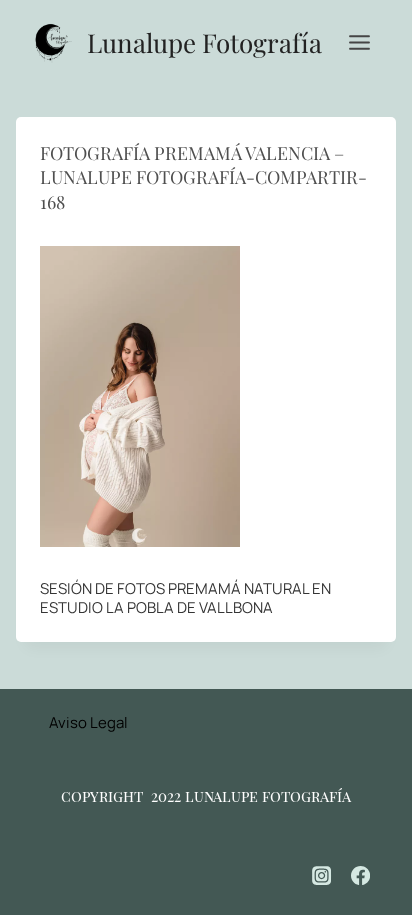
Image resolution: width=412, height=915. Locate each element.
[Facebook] (361, 876)
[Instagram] (322, 876)
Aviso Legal (88, 722)
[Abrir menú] (359, 42)
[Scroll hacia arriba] (372, 835)
